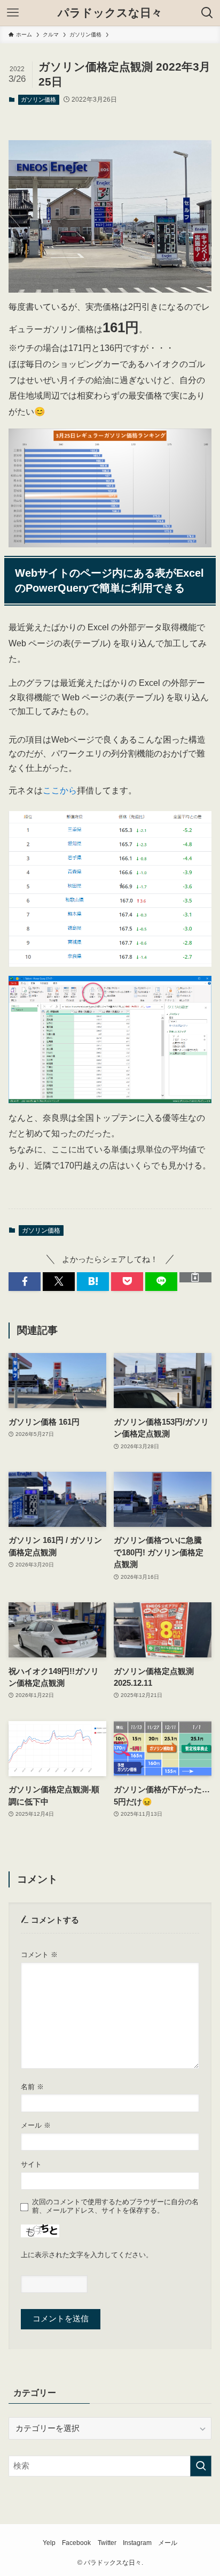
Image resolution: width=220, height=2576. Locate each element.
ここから (60, 790)
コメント (39, 1955)
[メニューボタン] (13, 13)
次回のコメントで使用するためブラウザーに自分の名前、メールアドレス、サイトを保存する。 (115, 2206)
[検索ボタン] (207, 13)
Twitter (107, 2543)
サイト (31, 2164)
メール (36, 2125)
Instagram (137, 2543)
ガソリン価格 (38, 100)
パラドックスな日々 (110, 13)
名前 (32, 2087)
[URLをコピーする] (195, 1277)
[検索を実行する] (201, 2466)
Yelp (49, 2543)
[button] (25, 1282)
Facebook (76, 2543)
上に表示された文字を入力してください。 (87, 2255)
